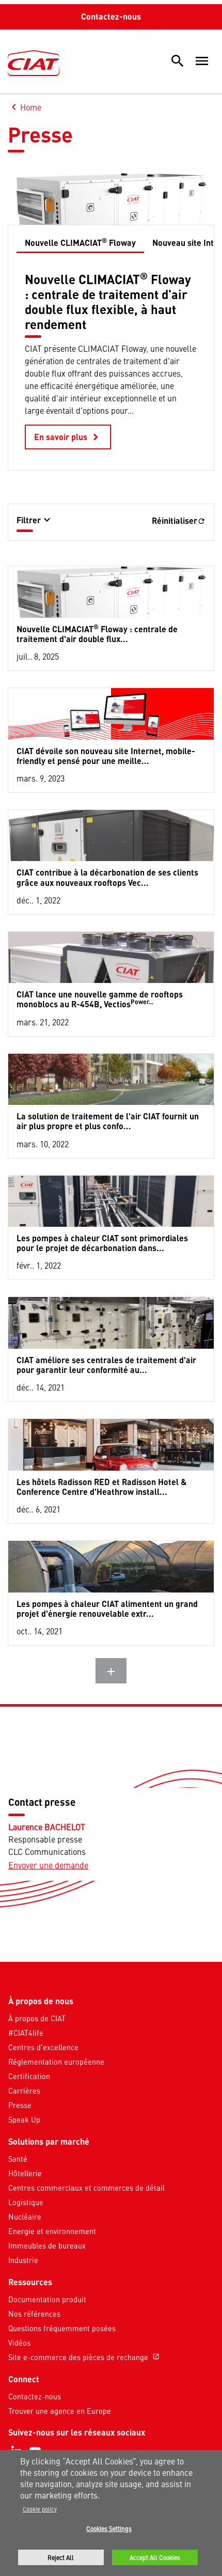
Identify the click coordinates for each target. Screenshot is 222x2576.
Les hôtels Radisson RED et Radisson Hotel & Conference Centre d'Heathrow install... (101, 1487)
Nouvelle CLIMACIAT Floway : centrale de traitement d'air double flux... (97, 633)
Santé (18, 2159)
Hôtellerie (25, 2173)
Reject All (61, 2557)
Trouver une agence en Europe (60, 2411)
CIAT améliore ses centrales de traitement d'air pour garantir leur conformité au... (106, 1365)
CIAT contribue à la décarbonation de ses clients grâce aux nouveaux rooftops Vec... (107, 877)
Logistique (26, 2202)
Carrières (24, 2090)
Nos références (34, 2314)
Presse (20, 2105)
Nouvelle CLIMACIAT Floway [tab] (80, 242)
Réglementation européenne (56, 2062)
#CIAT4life (26, 2033)
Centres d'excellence (43, 2047)
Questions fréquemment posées (62, 2328)
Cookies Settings (109, 2528)
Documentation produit (47, 2299)
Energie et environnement (52, 2231)
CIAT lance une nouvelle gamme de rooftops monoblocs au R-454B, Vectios (100, 999)
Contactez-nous (111, 16)
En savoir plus (68, 437)
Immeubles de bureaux (47, 2245)
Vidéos (19, 2343)
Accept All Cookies (155, 2557)
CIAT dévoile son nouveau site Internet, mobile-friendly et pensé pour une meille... (106, 756)
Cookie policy (40, 2509)
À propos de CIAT (37, 2018)
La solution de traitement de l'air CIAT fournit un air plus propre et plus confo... (108, 1121)
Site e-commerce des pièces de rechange (84, 2357)
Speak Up (24, 2119)
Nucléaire (25, 2216)
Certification (29, 2076)
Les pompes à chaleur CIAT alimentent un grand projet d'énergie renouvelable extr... (107, 1609)
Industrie (23, 2260)
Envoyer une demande (48, 1865)
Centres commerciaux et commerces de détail (86, 2188)
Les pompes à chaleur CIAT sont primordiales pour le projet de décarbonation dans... (102, 1243)
